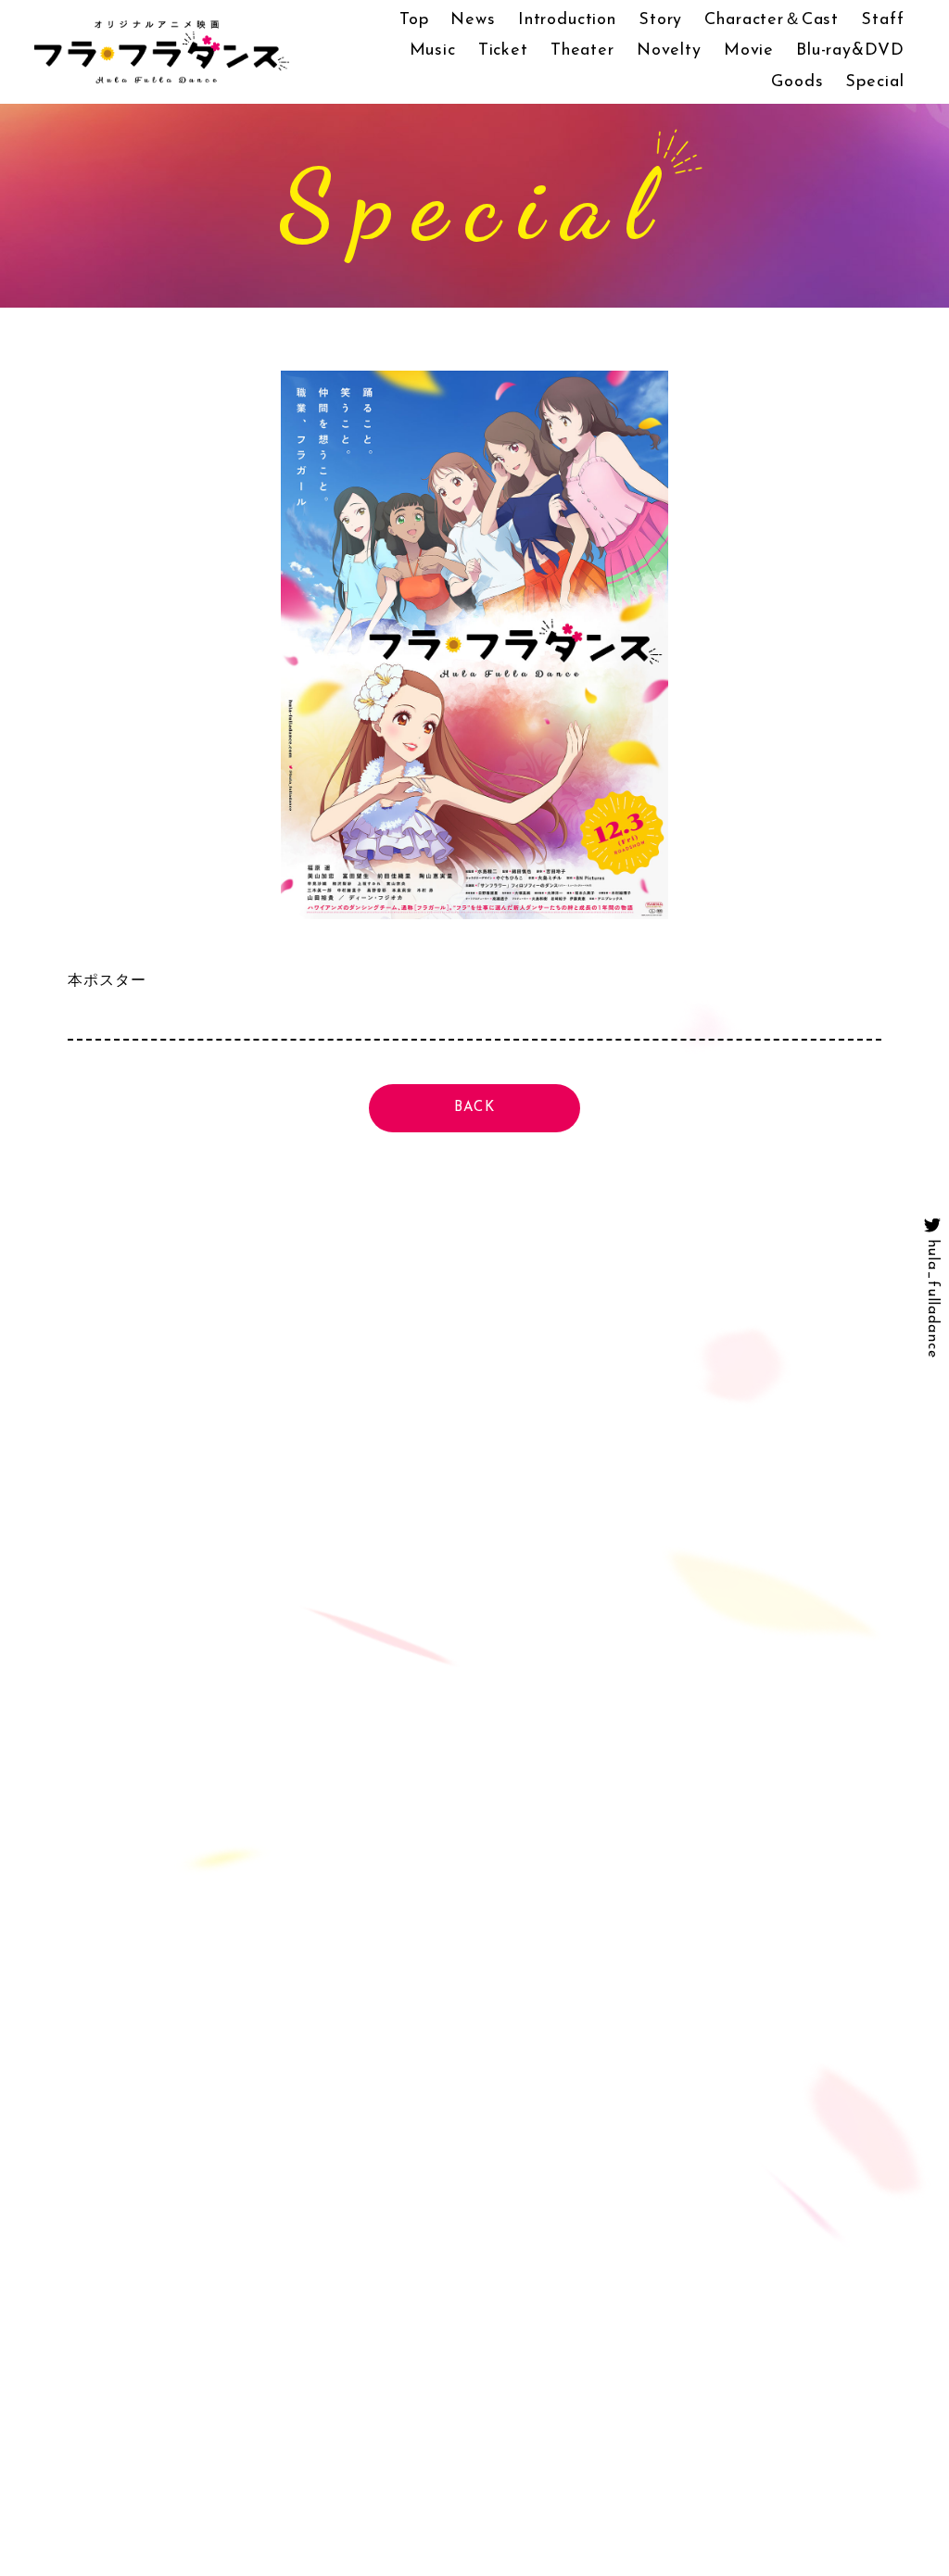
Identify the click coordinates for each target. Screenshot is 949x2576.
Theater (582, 51)
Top (414, 20)
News (473, 20)
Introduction (567, 20)
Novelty (669, 51)
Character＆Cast (772, 20)
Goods (797, 82)
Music (433, 51)
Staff (882, 20)
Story (660, 20)
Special (874, 82)
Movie (749, 51)
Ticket (503, 51)
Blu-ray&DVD (850, 51)
